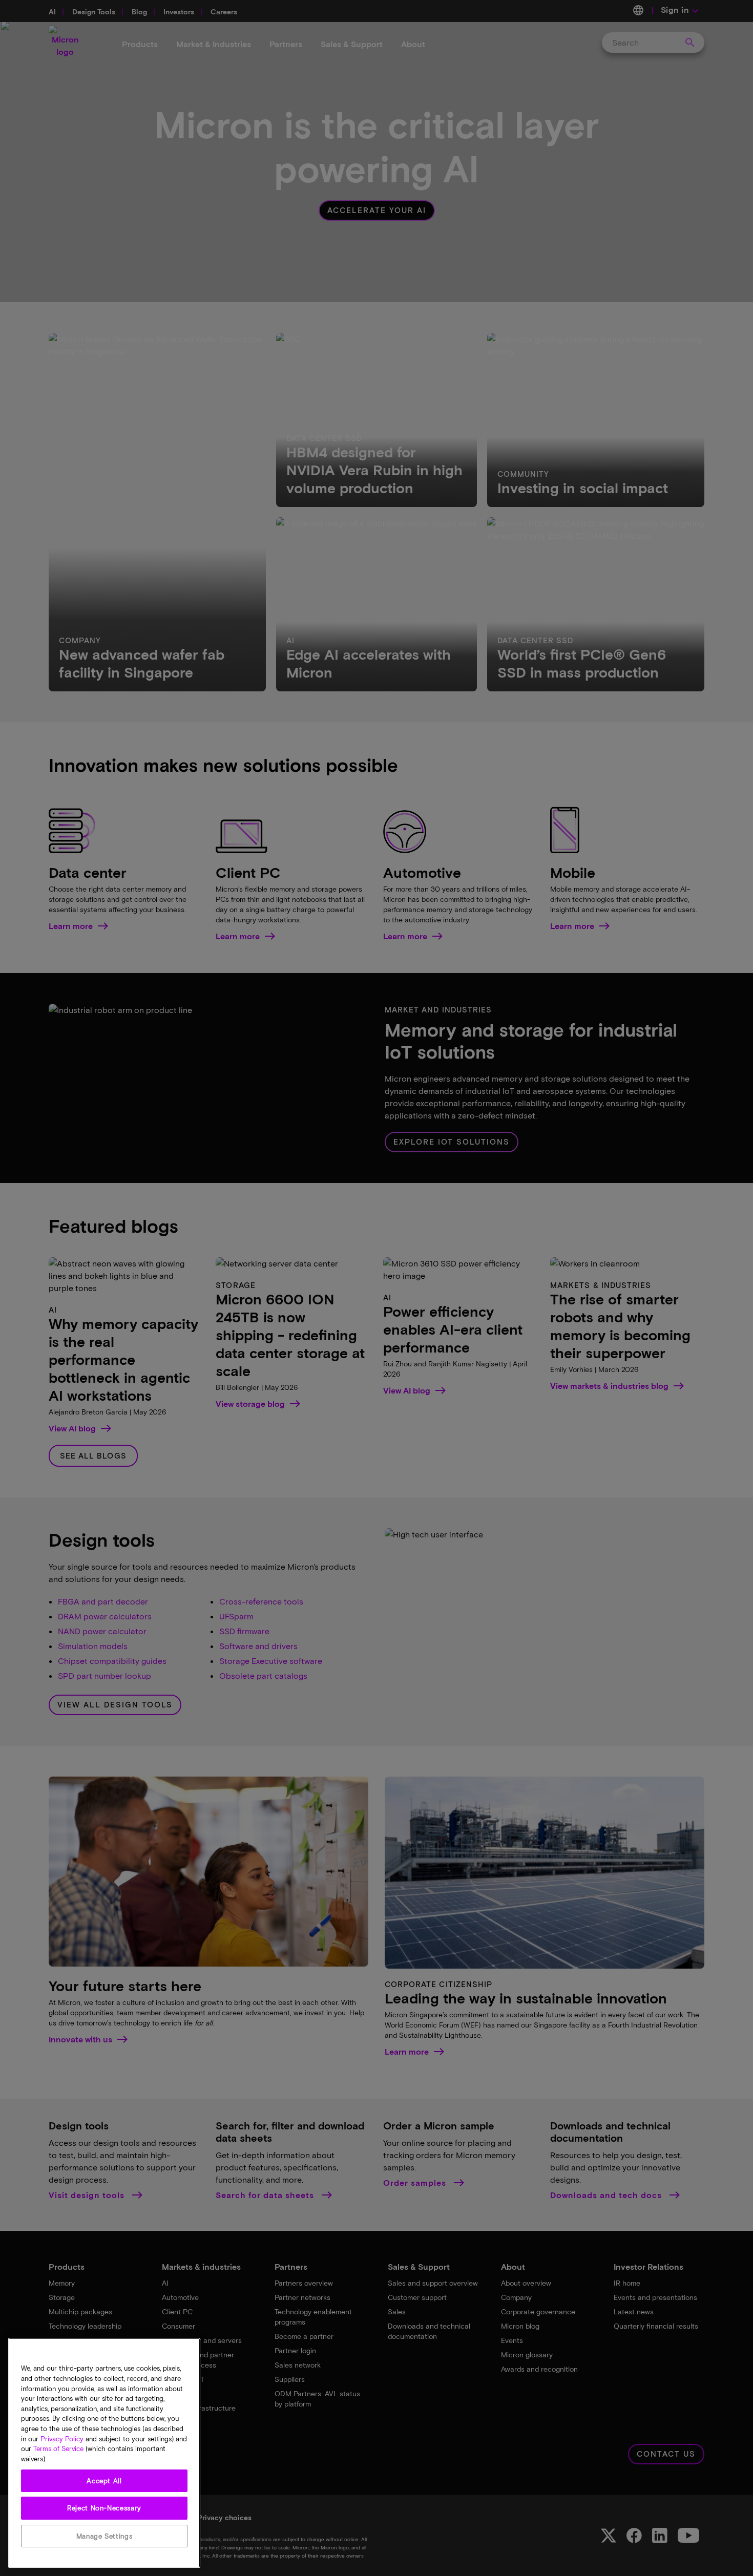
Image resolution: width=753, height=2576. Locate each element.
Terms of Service (58, 2449)
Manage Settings (104, 2536)
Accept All (104, 2481)
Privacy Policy (62, 2439)
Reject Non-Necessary (104, 2508)
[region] (104, 2453)
